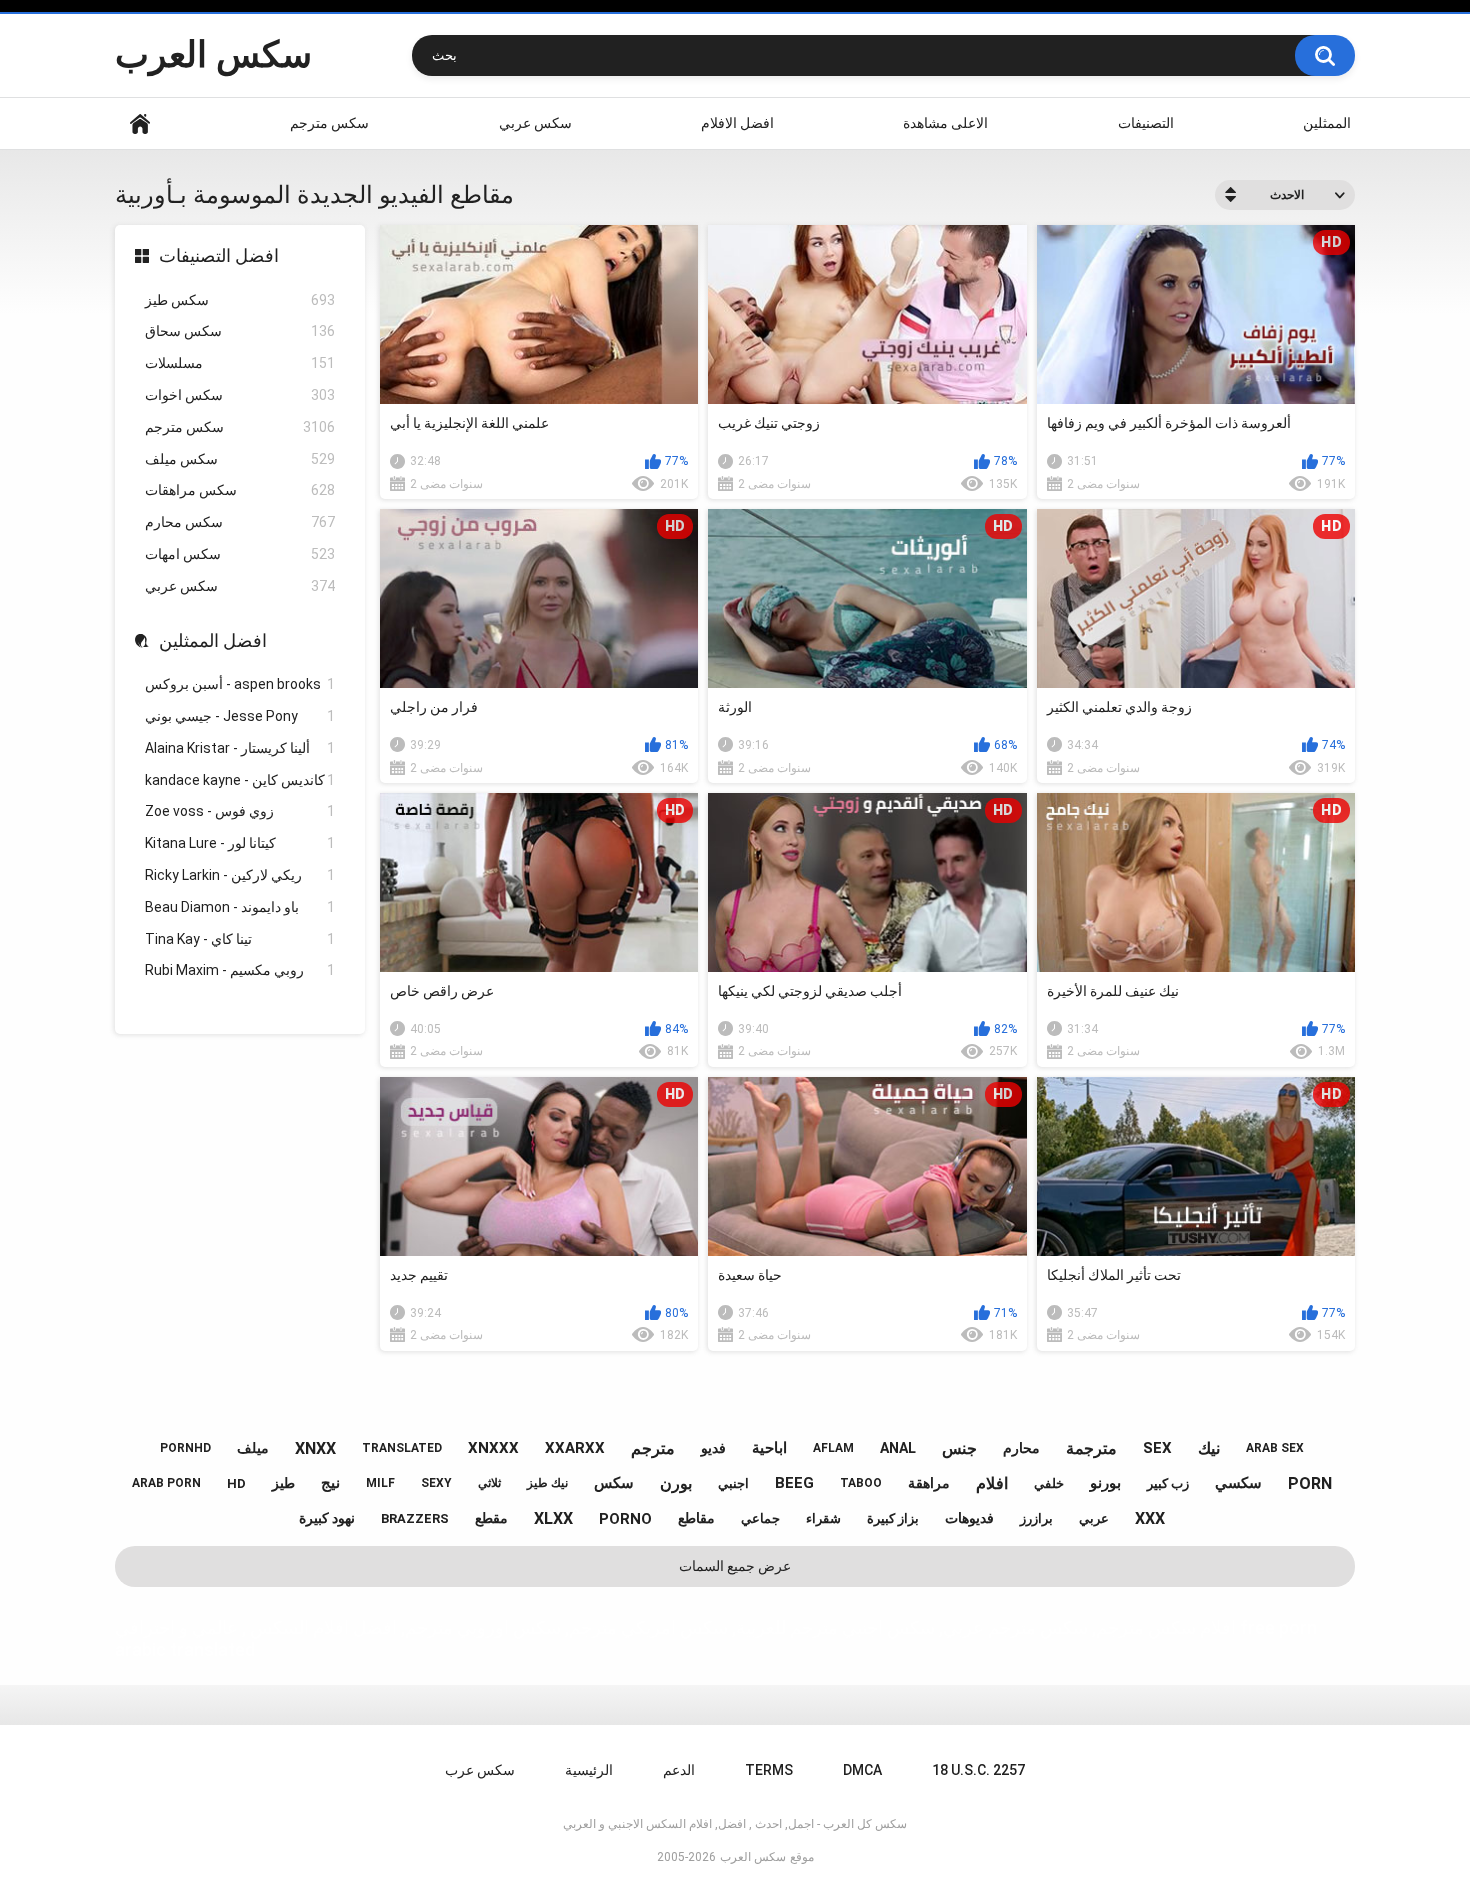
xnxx (315, 1448)
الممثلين (1327, 123)
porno (625, 1519)
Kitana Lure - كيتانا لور (240, 843)
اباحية (769, 1448)
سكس (614, 1483)
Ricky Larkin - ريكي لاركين (240, 875)
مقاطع (696, 1518)
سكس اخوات (240, 395)
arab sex (1275, 1448)
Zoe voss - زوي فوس (240, 811)
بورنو (1105, 1483)
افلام (992, 1483)
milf (380, 1483)
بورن (676, 1483)
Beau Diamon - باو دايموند (240, 907)
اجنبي (733, 1483)
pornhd (185, 1448)
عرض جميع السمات (735, 1566)
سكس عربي (535, 123)
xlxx (553, 1518)
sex (1157, 1448)
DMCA (862, 1770)
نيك (1209, 1448)
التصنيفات (1146, 123)
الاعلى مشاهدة (945, 123)
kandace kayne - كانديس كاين (240, 780)
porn (1310, 1483)
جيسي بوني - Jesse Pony (240, 716)
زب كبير (1168, 1483)
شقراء (823, 1518)
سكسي (1238, 1483)
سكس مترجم (329, 123)
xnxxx (493, 1448)
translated (402, 1448)
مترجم (653, 1448)
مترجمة (1091, 1448)
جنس (959, 1448)
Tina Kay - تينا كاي (240, 939)
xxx (1150, 1518)
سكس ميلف (240, 459)
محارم (1021, 1448)
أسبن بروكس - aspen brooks (240, 684)
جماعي (760, 1518)
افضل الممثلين (213, 640)
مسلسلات (240, 363)
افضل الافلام (737, 123)
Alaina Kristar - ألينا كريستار (240, 748)
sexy (436, 1483)
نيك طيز (547, 1483)
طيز (283, 1483)
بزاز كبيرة (893, 1518)
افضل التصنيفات (219, 255)
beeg (794, 1483)
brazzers (415, 1518)
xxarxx (575, 1448)
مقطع (491, 1518)
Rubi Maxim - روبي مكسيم (240, 970)
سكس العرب (213, 55)
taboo (861, 1483)
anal (898, 1448)
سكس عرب (480, 1770)
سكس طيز (240, 300)
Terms (769, 1770)
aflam (833, 1448)
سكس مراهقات (240, 490)
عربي (1094, 1518)
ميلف (253, 1448)
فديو (713, 1448)
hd (236, 1483)
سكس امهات (240, 554)
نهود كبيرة (327, 1518)
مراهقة (929, 1483)
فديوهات (969, 1518)
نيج (330, 1483)
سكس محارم (240, 522)
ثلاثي (489, 1483)
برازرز (1036, 1518)
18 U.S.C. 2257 (978, 1770)
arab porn (166, 1483)
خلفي (1049, 1483)
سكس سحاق (240, 331)
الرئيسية (140, 123)
